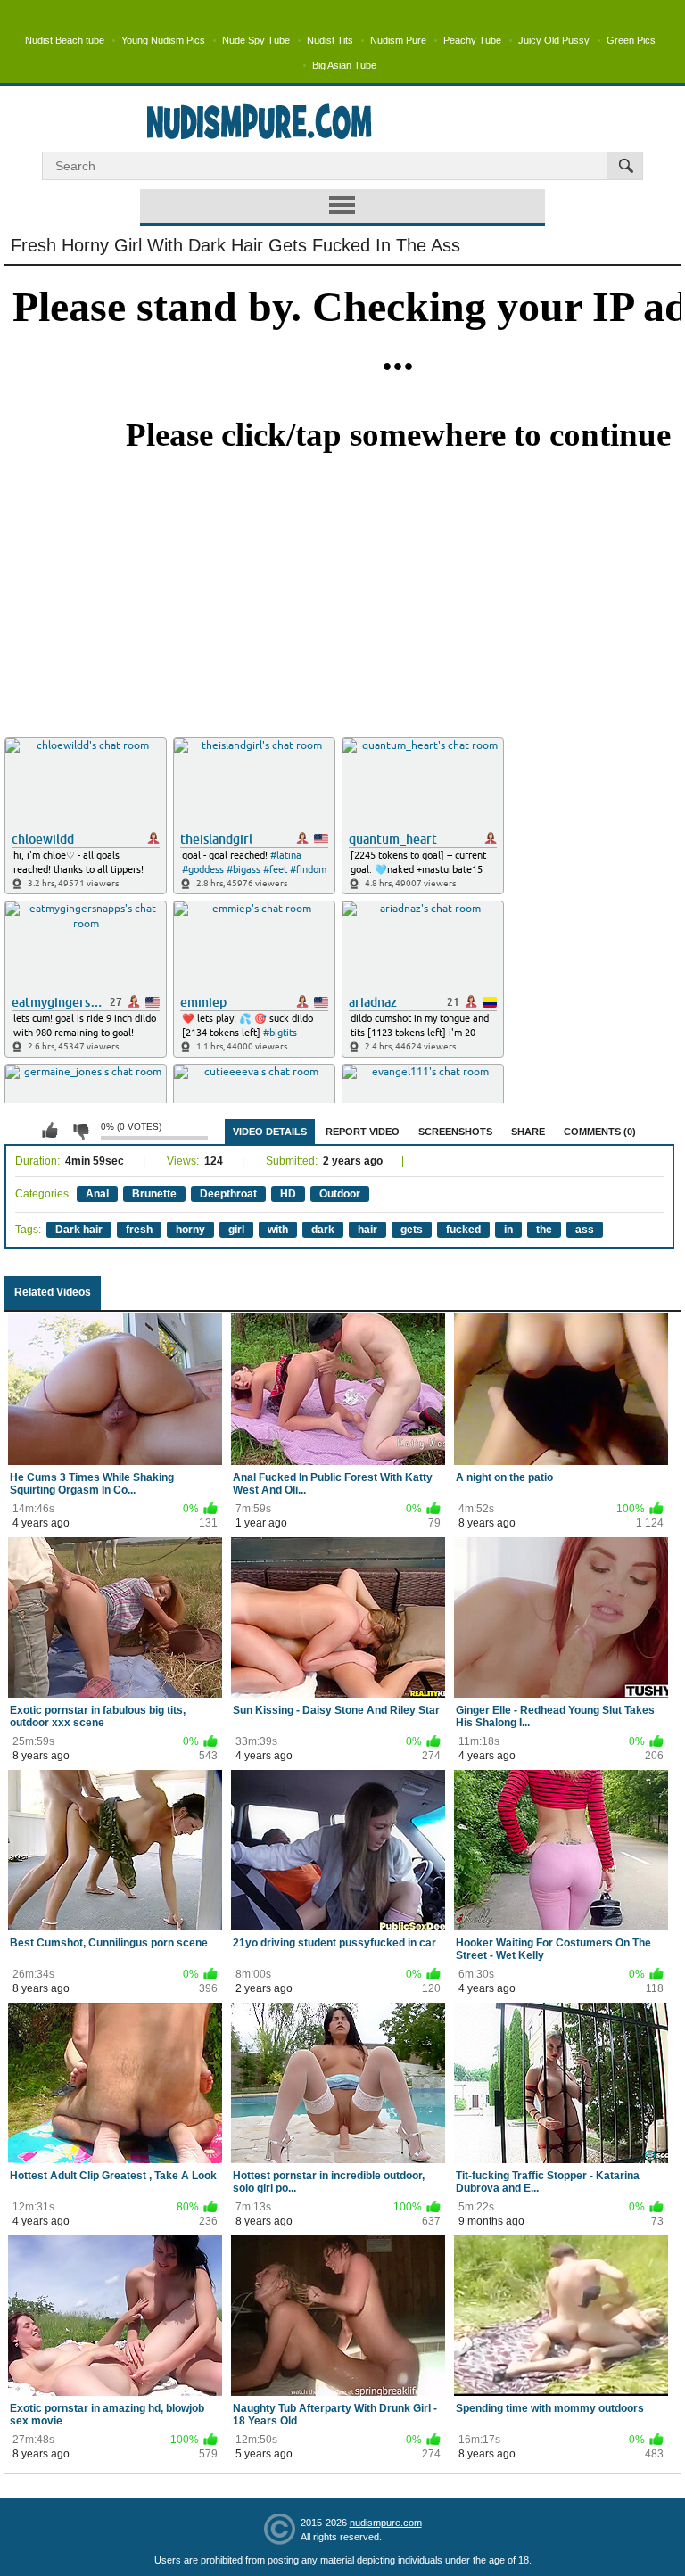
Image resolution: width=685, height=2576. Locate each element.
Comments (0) (600, 1132)
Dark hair (79, 1230)
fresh (139, 1230)
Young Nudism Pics (163, 40)
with (278, 1230)
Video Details (270, 1132)
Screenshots (455, 1132)
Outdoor (340, 1194)
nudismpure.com (386, 2523)
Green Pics (631, 40)
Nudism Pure (398, 40)
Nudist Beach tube (65, 40)
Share (528, 1132)
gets (412, 1230)
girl (236, 1230)
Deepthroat (228, 1194)
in (508, 1230)
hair (367, 1230)
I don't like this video (80, 1131)
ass (585, 1230)
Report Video (363, 1132)
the (544, 1230)
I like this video (50, 1131)
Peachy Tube (472, 40)
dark (323, 1230)
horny (190, 1230)
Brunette (154, 1194)
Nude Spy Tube (256, 40)
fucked (463, 1230)
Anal (97, 1194)
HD (288, 1194)
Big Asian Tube (344, 65)
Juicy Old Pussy (554, 40)
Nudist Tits (330, 40)
